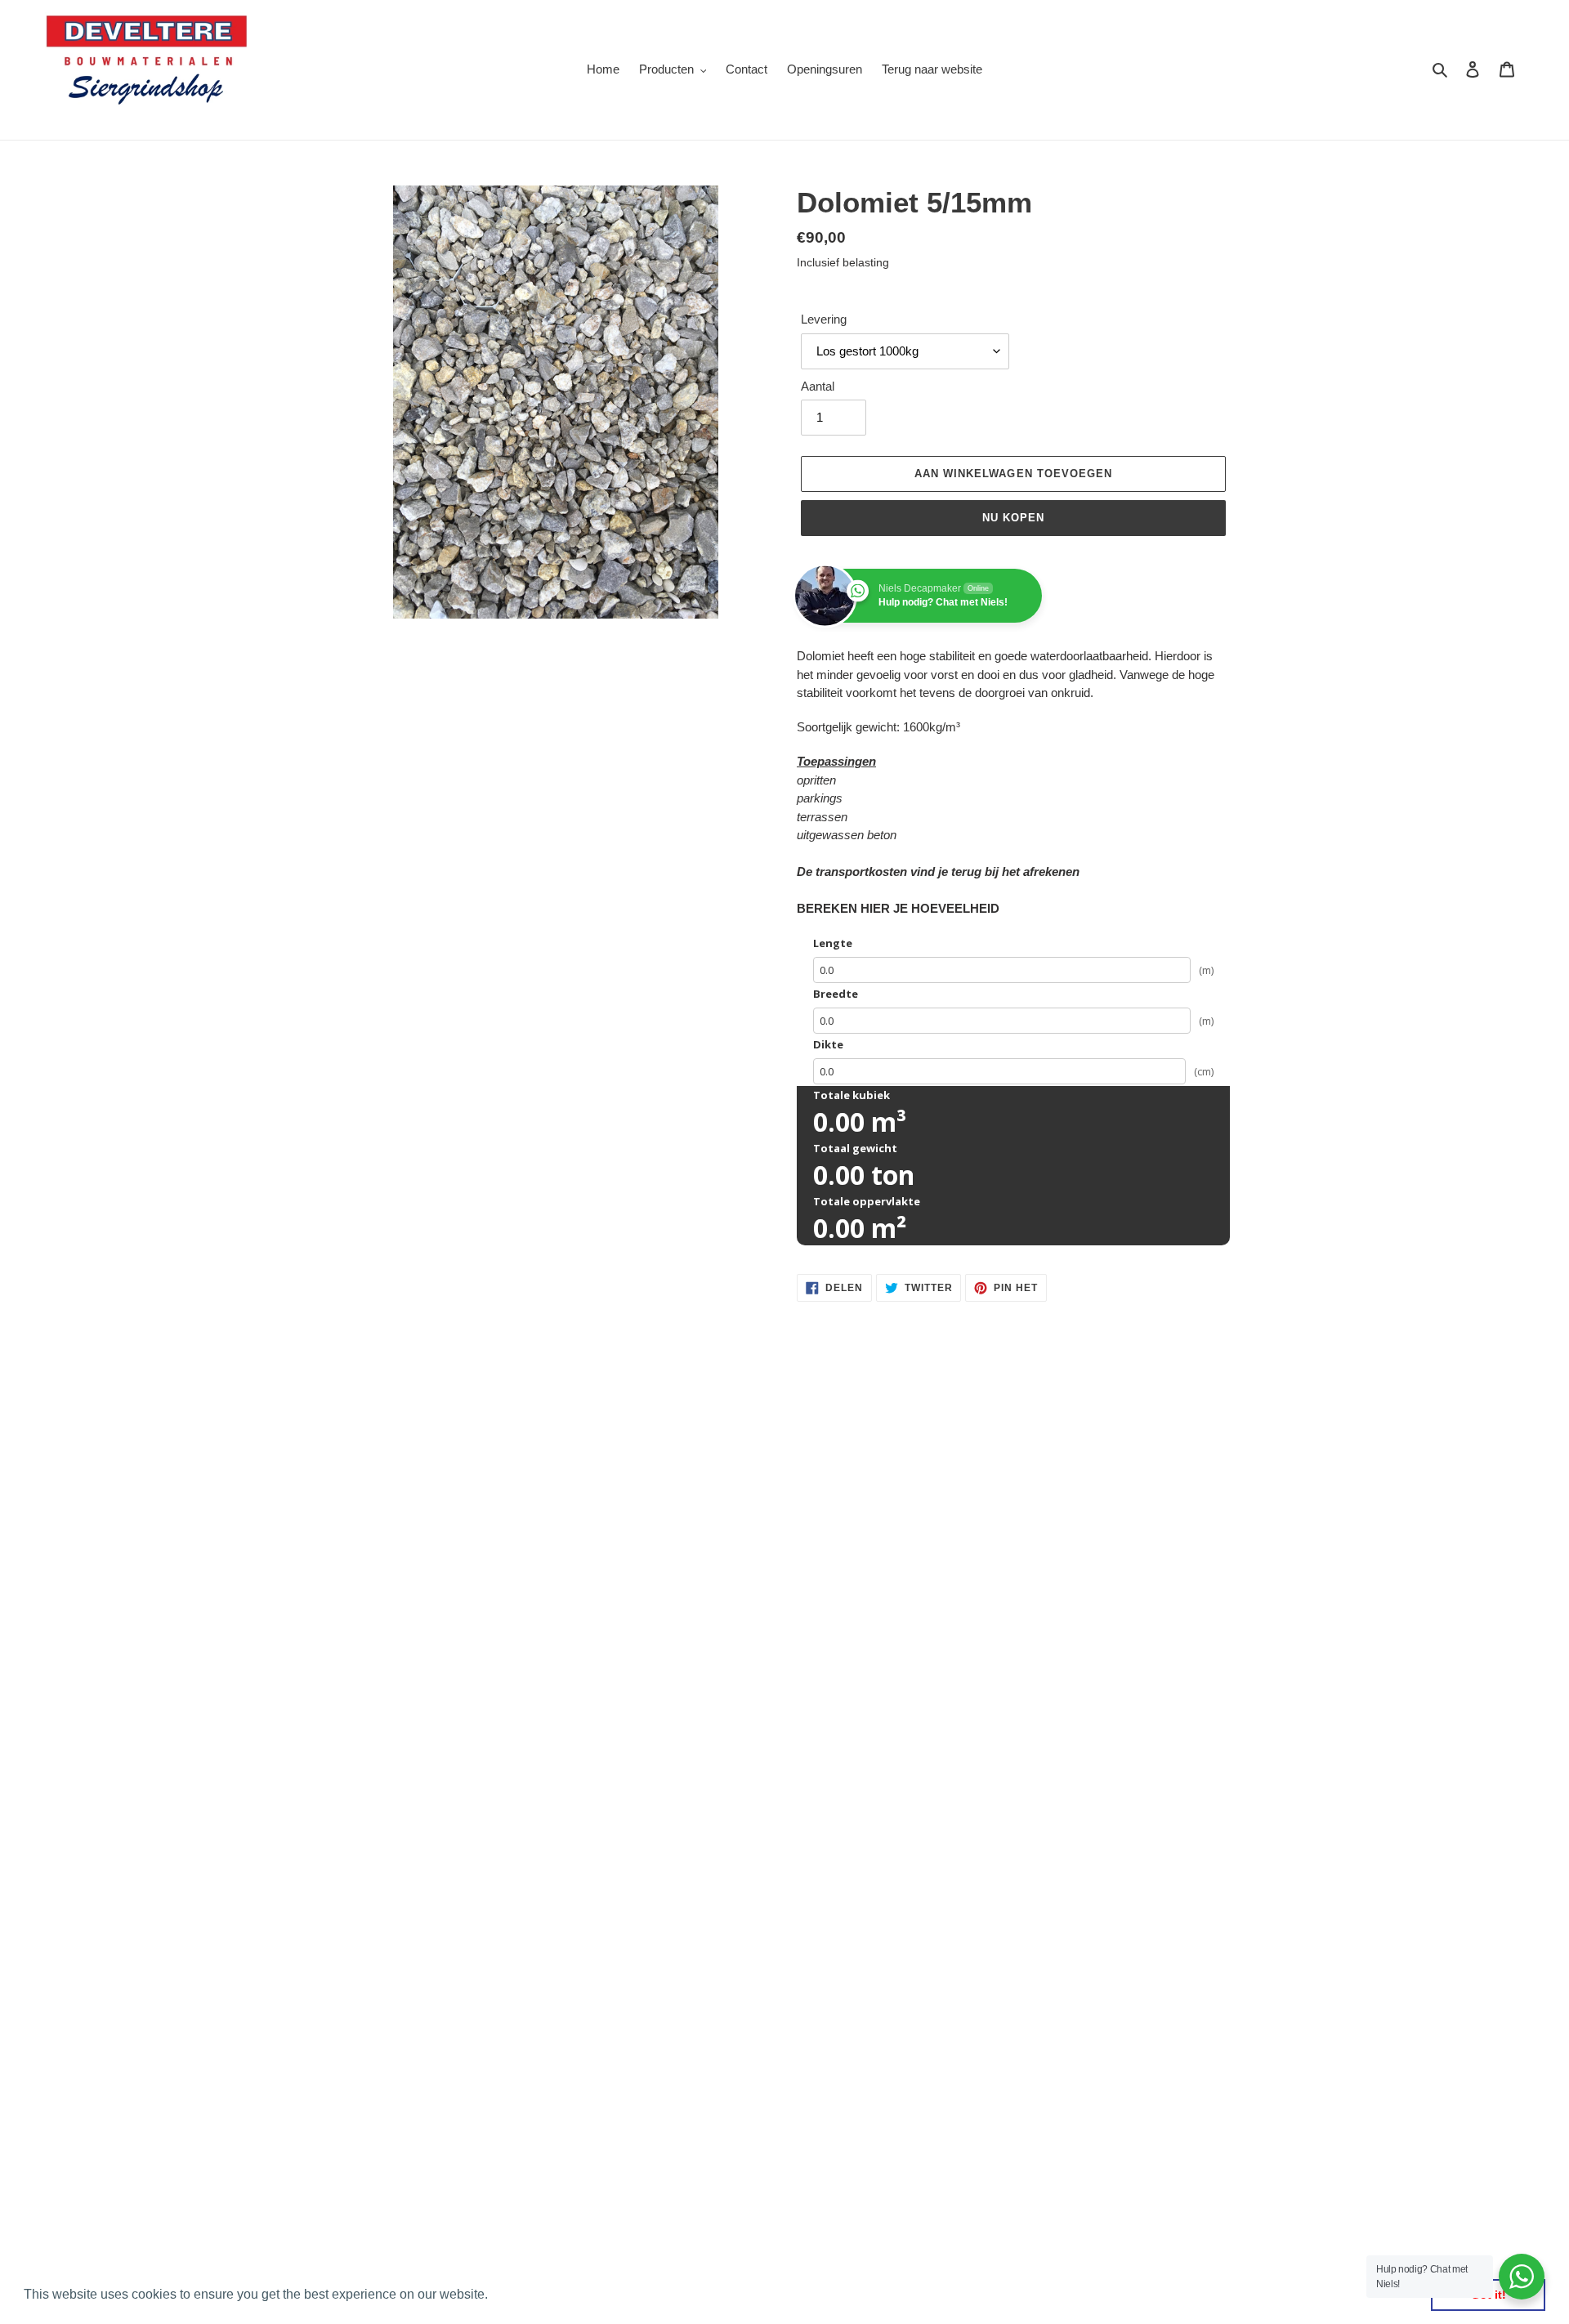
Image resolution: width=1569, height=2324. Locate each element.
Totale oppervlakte (867, 1201)
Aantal (818, 386)
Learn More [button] (527, 2294)
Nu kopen (1013, 518)
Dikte (828, 1044)
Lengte (833, 943)
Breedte (836, 994)
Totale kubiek (852, 1095)
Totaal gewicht (855, 1148)
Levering (824, 319)
